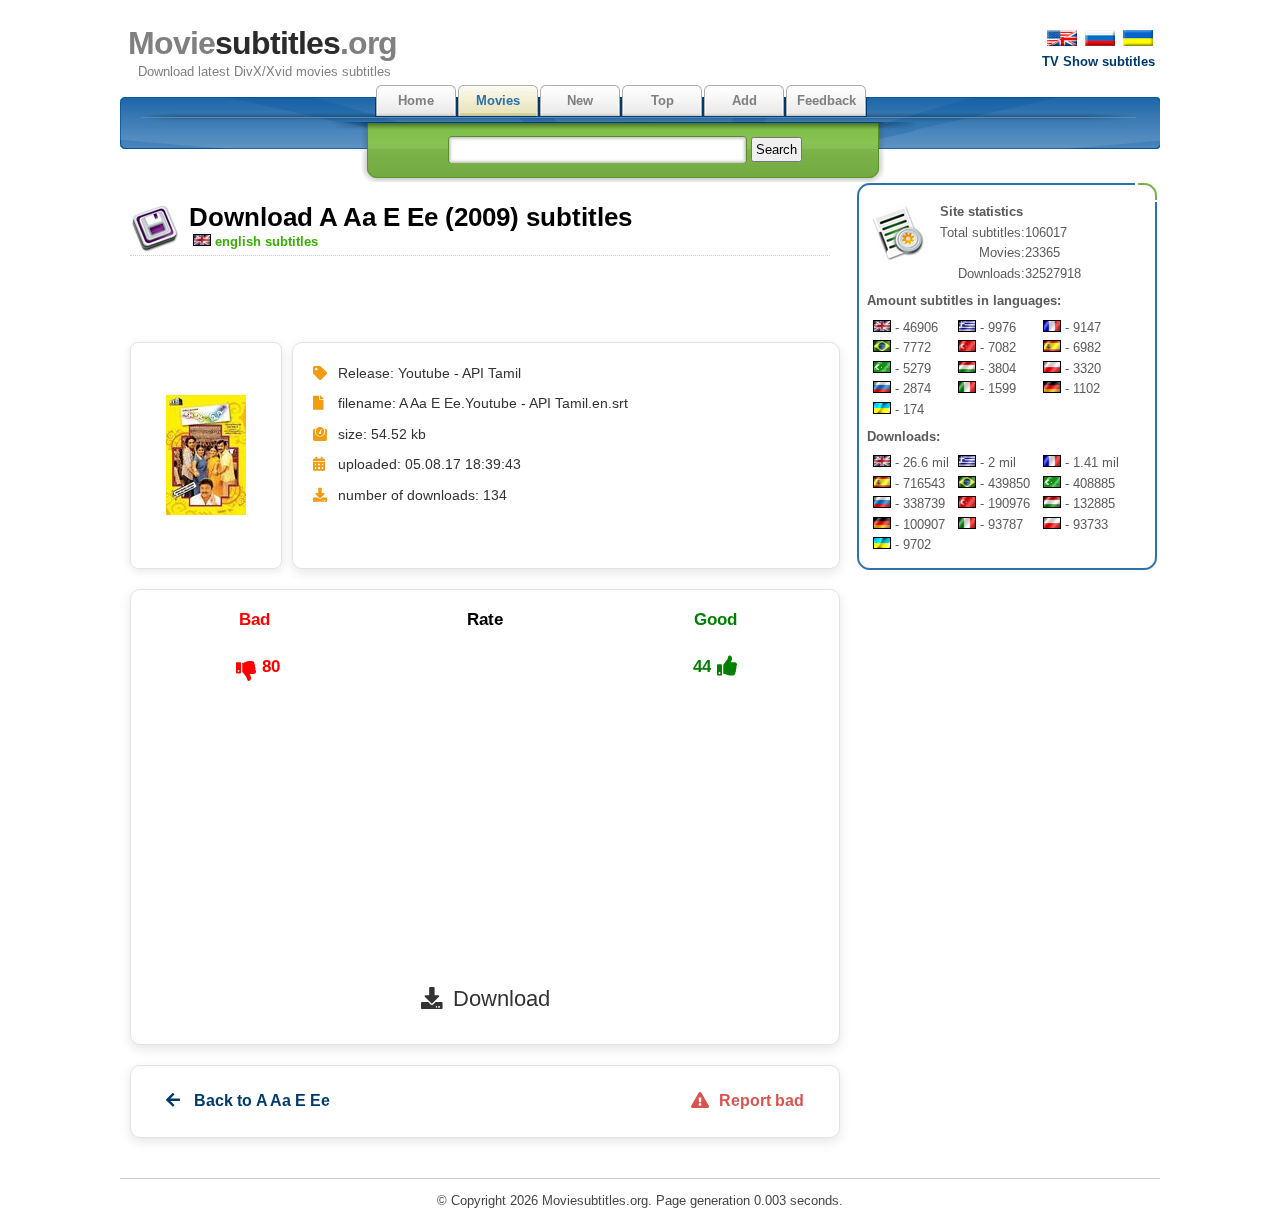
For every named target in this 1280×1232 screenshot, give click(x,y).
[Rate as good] (727, 666)
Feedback (826, 100)
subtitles (262, 43)
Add (744, 100)
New (580, 100)
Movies (498, 100)
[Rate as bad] (246, 671)
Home (416, 100)
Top (662, 100)
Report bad (761, 1100)
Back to (260, 1100)
